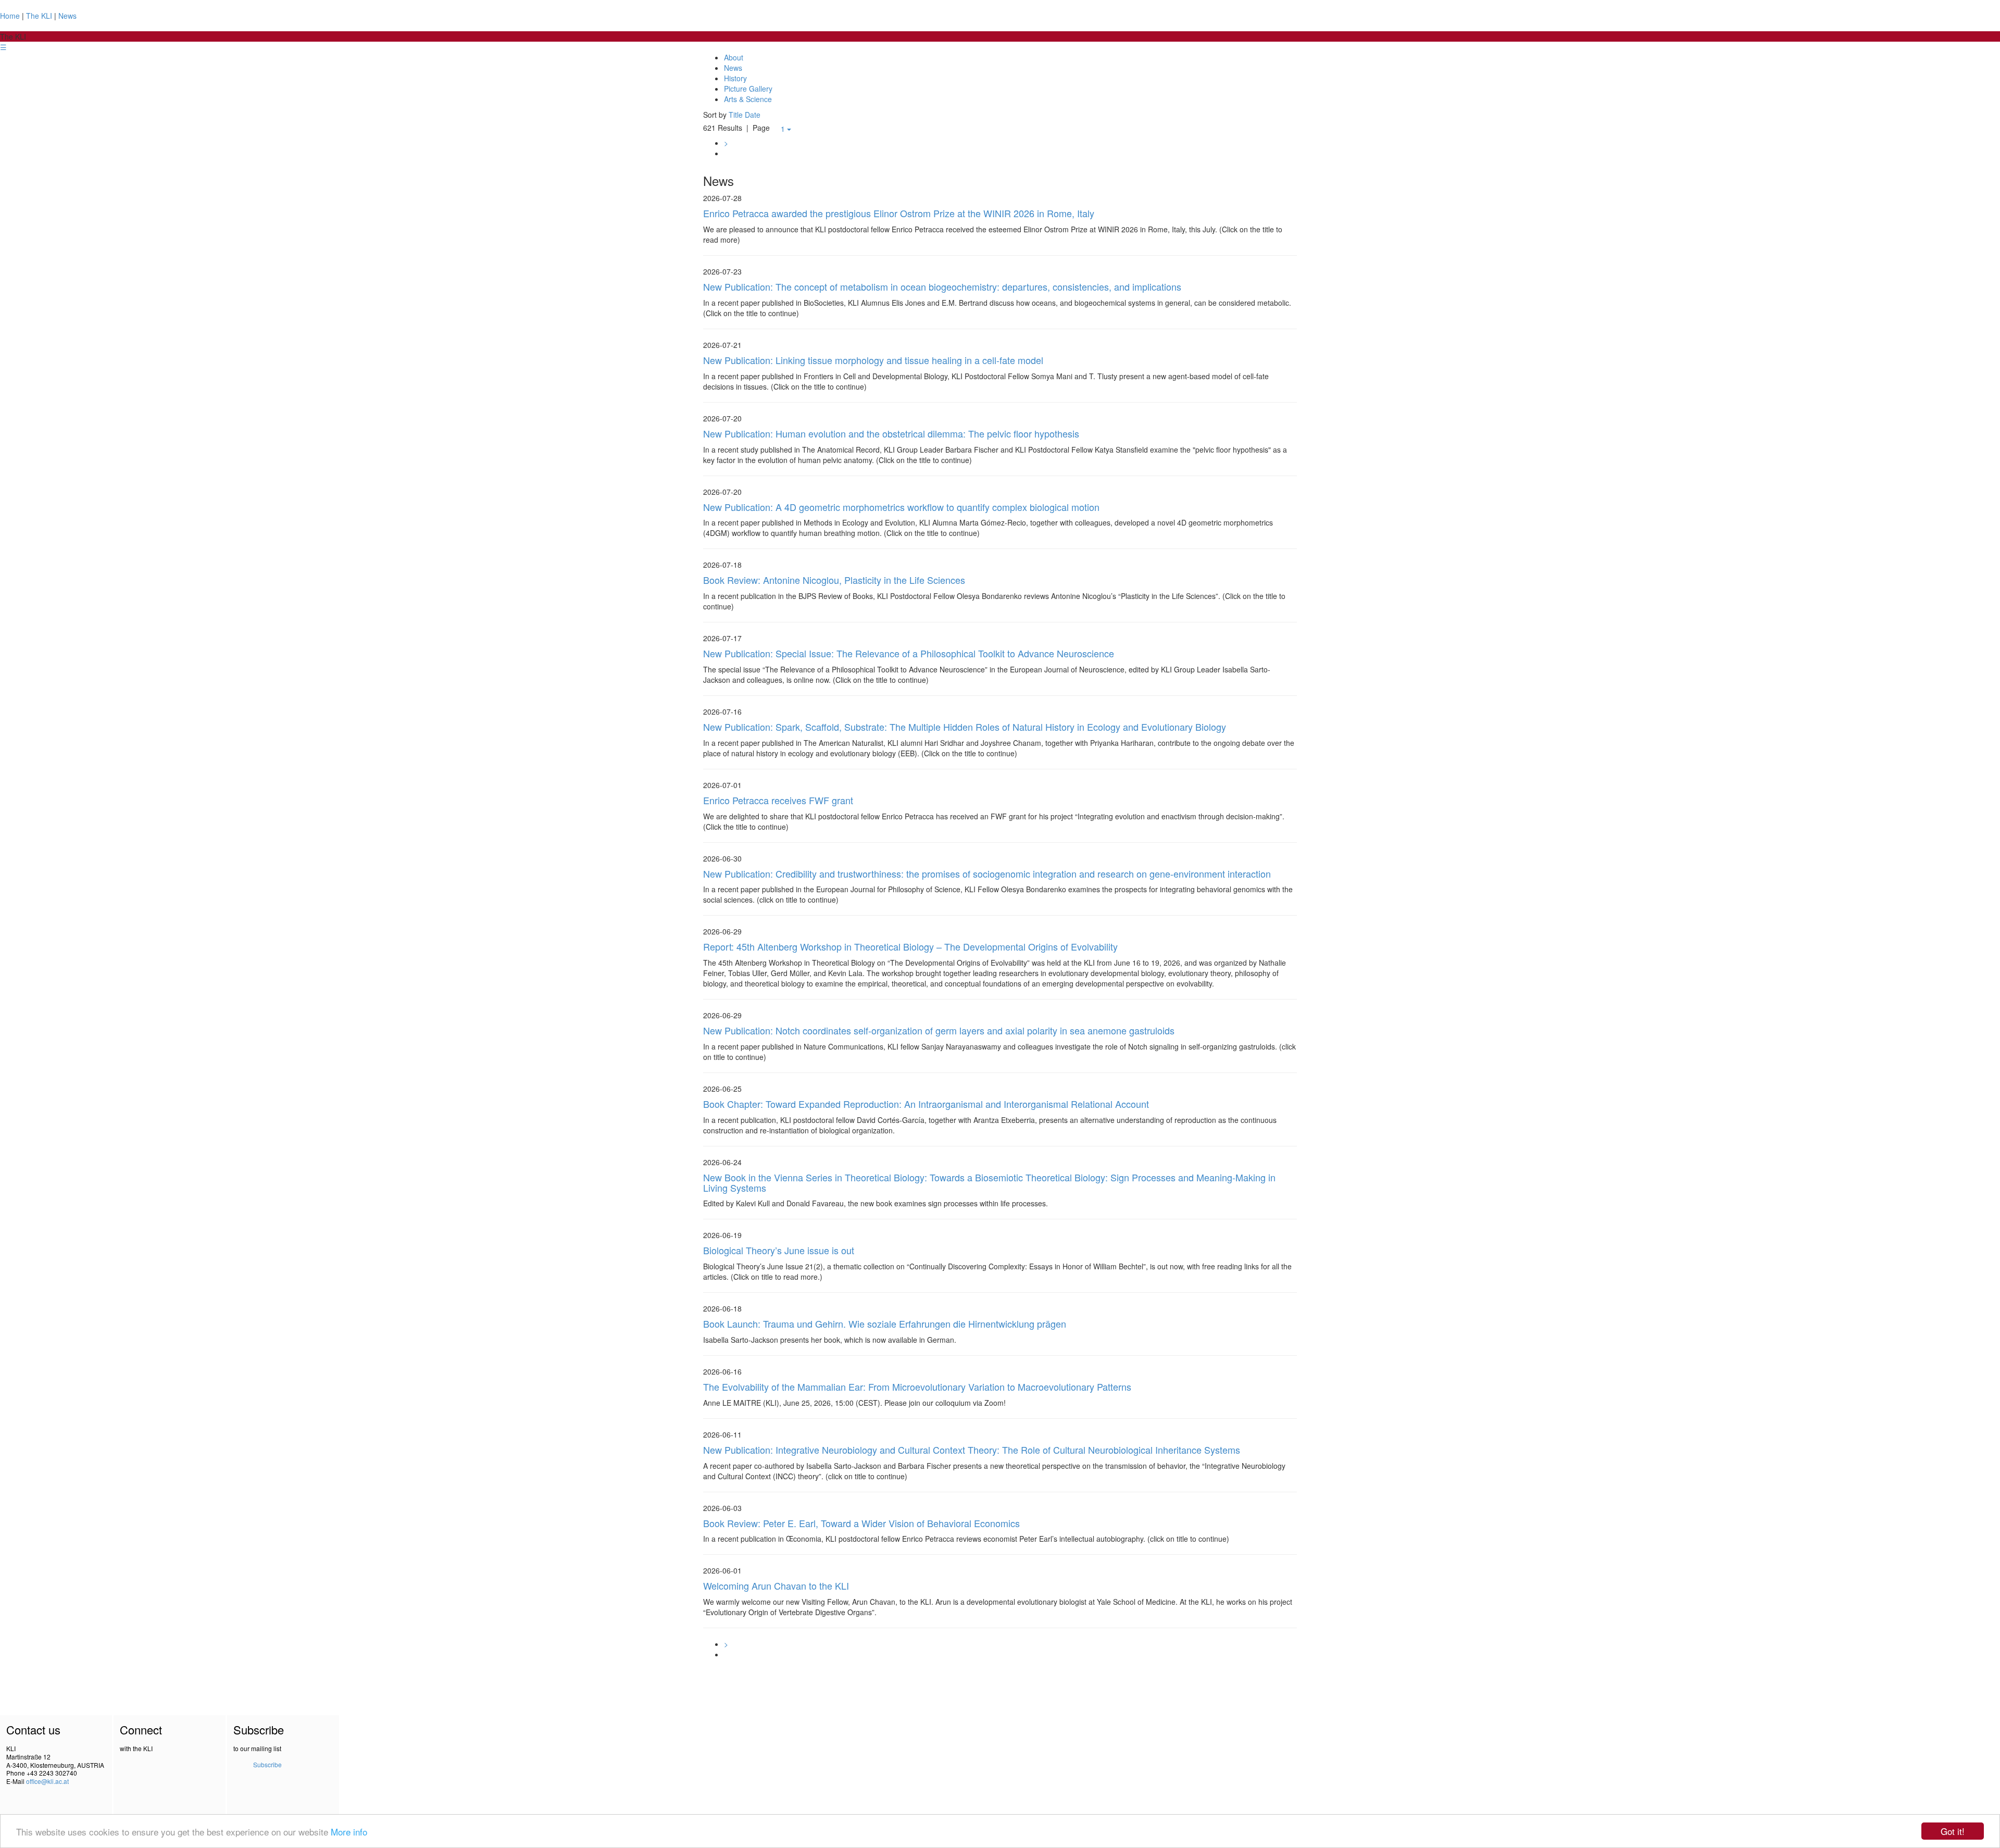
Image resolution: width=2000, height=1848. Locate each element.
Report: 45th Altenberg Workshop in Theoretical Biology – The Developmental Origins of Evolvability (910, 946)
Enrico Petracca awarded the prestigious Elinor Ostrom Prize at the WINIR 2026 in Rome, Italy (899, 213)
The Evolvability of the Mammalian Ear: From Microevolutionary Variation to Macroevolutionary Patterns (917, 1387)
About (734, 57)
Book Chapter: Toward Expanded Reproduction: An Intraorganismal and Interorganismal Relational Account (926, 1104)
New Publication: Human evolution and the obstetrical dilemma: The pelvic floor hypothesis (891, 433)
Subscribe (267, 1764)
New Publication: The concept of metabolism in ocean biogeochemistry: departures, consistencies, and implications (942, 286)
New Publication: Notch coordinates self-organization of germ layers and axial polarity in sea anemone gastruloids (939, 1030)
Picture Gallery (748, 89)
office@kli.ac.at (47, 1781)
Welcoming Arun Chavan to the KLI (776, 1585)
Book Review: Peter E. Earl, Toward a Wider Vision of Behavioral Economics (861, 1523)
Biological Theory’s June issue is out (779, 1250)
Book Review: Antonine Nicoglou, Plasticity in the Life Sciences (834, 580)
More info (349, 1832)
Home (10, 16)
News (67, 16)
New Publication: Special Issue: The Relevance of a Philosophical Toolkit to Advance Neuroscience (909, 653)
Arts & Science (748, 99)
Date (753, 115)
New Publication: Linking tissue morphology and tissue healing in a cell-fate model (873, 360)
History (735, 78)
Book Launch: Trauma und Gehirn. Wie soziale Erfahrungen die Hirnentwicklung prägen (885, 1323)
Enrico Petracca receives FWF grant (778, 800)
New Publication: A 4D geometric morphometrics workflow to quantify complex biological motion (901, 507)
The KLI (39, 16)
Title (736, 115)
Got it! (1953, 1831)
